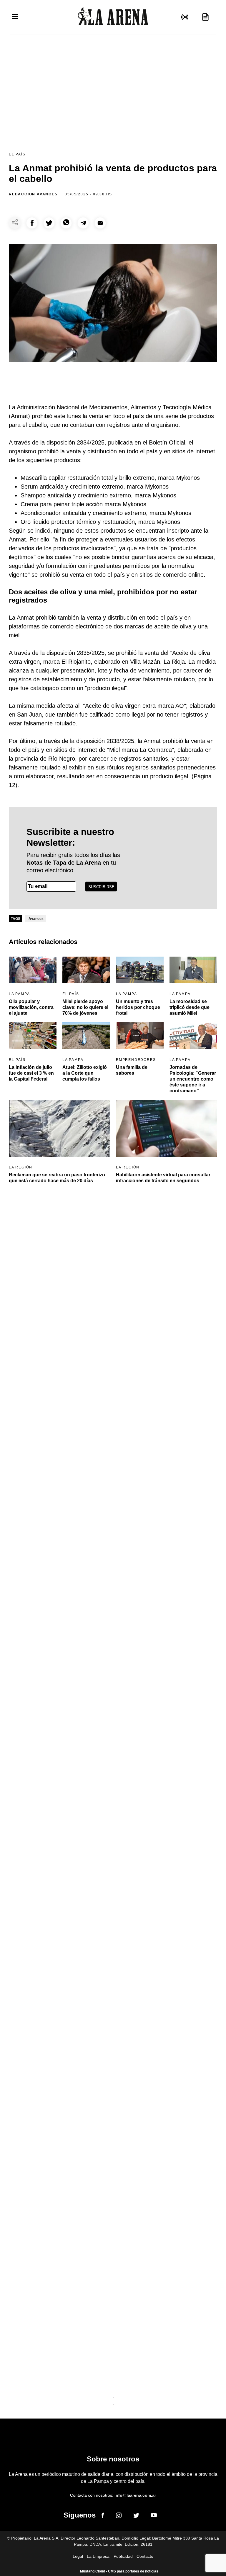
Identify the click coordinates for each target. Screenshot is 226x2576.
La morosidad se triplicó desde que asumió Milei (190, 1007)
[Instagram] (119, 2516)
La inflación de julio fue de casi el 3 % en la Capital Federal (31, 1073)
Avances (36, 919)
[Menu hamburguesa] (15, 17)
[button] (32, 223)
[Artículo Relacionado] (33, 970)
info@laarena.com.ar (135, 2495)
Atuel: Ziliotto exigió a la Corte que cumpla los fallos (85, 1073)
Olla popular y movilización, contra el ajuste (31, 1007)
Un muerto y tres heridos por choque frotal (138, 1007)
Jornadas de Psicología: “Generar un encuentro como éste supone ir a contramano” (193, 1079)
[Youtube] (154, 2516)
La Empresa (98, 2556)
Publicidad (123, 2556)
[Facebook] (103, 2516)
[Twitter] (136, 2516)
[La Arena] (113, 17)
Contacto (145, 2556)
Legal (78, 2556)
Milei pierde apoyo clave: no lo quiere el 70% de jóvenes (85, 1007)
